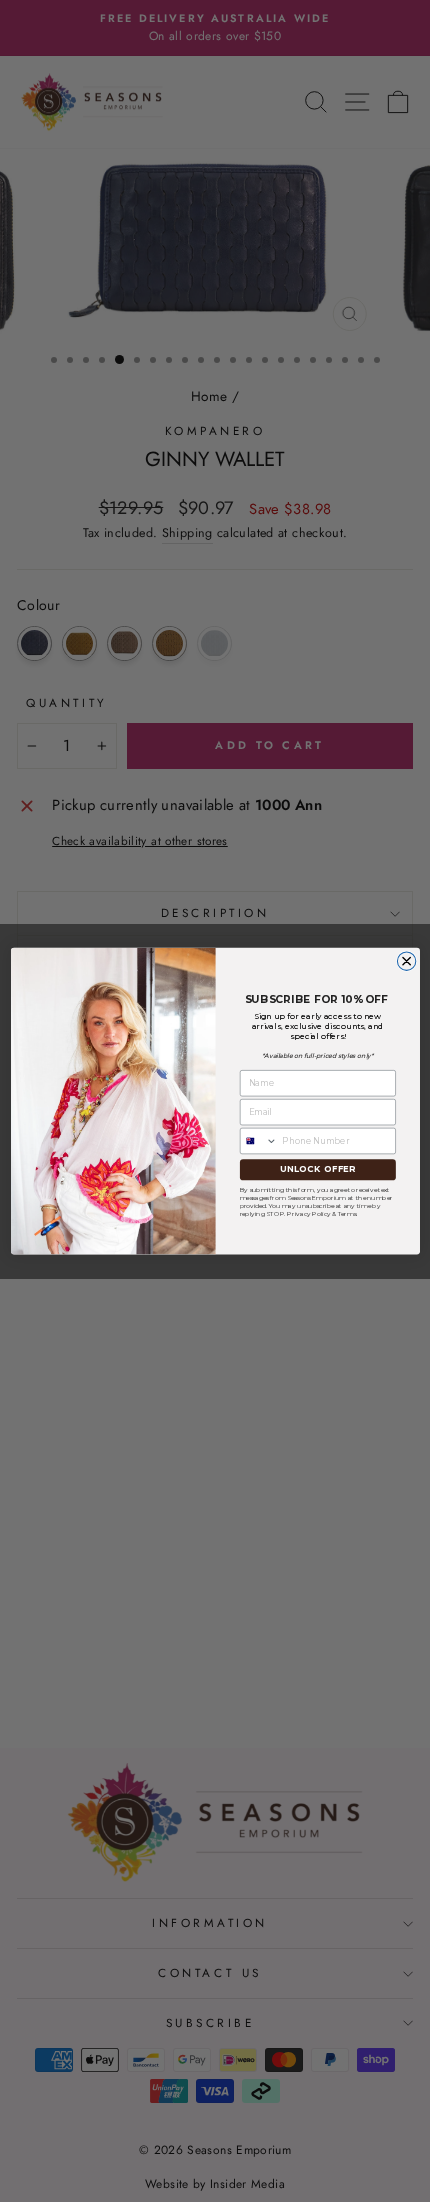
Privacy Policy (308, 1213)
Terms (346, 1213)
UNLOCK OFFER (317, 1169)
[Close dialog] (406, 961)
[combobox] (258, 1140)
